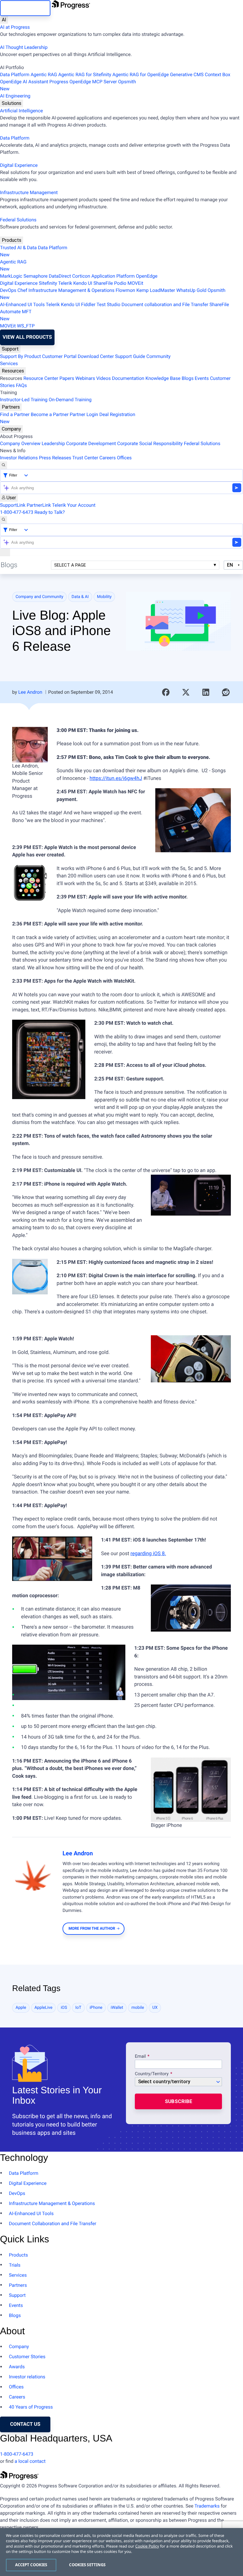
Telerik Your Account (74, 505)
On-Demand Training (70, 400)
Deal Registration (68, 418)
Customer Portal (59, 356)
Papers (67, 378)
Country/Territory (152, 2074)
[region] (121, 2552)
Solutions (12, 103)
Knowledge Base (163, 378)
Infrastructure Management (29, 192)
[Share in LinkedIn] (206, 692)
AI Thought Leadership (24, 47)
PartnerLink (39, 505)
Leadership (53, 443)
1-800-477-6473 (17, 512)
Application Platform (113, 276)
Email (141, 2057)
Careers (107, 458)
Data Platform (15, 75)
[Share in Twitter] (186, 692)
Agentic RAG (44, 75)
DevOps (8, 290)
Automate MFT (16, 315)
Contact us (25, 2424)
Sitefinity (48, 283)
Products (12, 240)
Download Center (96, 356)
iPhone (96, 2008)
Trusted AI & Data (18, 248)
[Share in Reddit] (226, 692)
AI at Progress (15, 27)
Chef (22, 290)
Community (159, 356)
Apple (21, 2008)
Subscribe (179, 2101)
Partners (11, 407)
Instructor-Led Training (24, 400)
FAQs (21, 385)
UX (155, 2008)
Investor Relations (19, 458)
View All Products (27, 337)
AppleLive (43, 2008)
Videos (104, 378)
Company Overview (20, 443)
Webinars (85, 378)
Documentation (128, 378)
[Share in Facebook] (166, 692)
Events (202, 378)
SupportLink (13, 505)
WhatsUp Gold (191, 290)
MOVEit (135, 283)
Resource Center (41, 378)
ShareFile (103, 283)
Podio (120, 283)
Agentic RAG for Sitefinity (85, 75)
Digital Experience (19, 165)
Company (11, 429)
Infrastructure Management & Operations (71, 290)
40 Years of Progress (31, 2407)
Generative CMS (187, 75)
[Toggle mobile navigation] (5, 552)
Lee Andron (30, 692)
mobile (138, 2008)
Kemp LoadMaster (156, 290)
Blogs (188, 378)
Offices (124, 458)
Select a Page (70, 565)
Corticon (81, 276)
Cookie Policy (147, 2546)
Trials (15, 2265)
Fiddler (88, 304)
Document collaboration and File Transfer (165, 304)
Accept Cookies (31, 2565)
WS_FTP (26, 326)
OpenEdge (147, 276)
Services (9, 363)
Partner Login (84, 414)
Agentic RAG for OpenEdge (140, 75)
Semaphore (35, 276)
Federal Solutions (18, 220)
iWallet (117, 2008)
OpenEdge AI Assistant (24, 82)
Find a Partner (15, 414)
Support (10, 349)
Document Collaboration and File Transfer (53, 2224)
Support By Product (20, 356)
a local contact (30, 2461)
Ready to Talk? (49, 512)
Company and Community (40, 597)
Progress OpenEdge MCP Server (83, 82)
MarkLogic (11, 276)
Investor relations (27, 2377)
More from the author (92, 1929)
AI (4, 20)
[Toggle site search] (4, 520)
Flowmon (125, 290)
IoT (78, 2008)
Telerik (65, 283)
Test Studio (108, 304)
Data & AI (80, 597)
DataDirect (60, 276)
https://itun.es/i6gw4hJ (116, 778)
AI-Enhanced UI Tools (22, 304)
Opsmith (68, 85)
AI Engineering (15, 96)
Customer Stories (27, 2357)
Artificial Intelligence (21, 111)
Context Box (218, 75)
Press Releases (55, 458)
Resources (13, 371)
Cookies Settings (87, 2565)
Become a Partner (50, 414)
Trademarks (207, 2506)
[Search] (4, 465)
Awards (17, 2367)
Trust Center (85, 458)
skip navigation (25, 8)
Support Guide (130, 356)
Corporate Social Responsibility (150, 443)
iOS (64, 2008)
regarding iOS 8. (148, 1554)
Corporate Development (91, 443)
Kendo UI (83, 283)
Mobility (104, 597)
